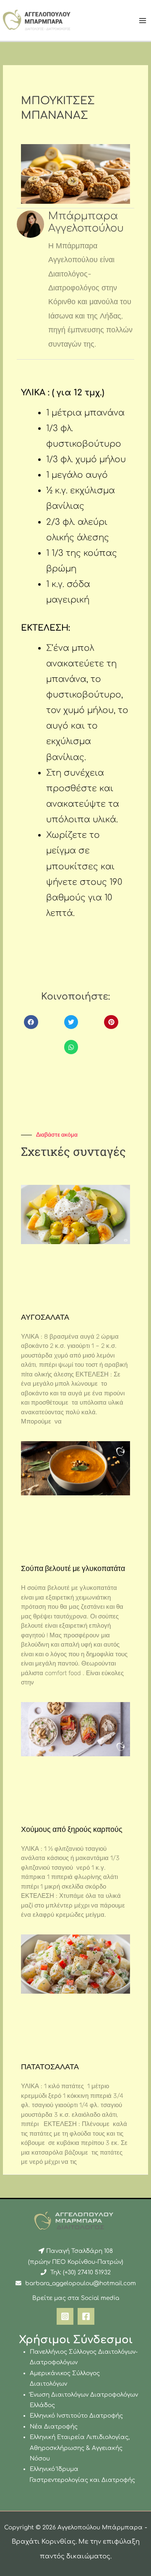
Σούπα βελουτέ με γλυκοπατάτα (73, 1568)
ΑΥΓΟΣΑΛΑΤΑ (45, 1317)
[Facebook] (86, 2316)
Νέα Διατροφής (54, 2427)
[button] (31, 1022)
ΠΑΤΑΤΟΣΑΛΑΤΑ (50, 2067)
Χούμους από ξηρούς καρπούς (72, 1829)
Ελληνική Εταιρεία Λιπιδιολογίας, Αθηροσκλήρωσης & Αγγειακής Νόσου (80, 2448)
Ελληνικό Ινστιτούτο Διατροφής (76, 2416)
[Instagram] (65, 2316)
